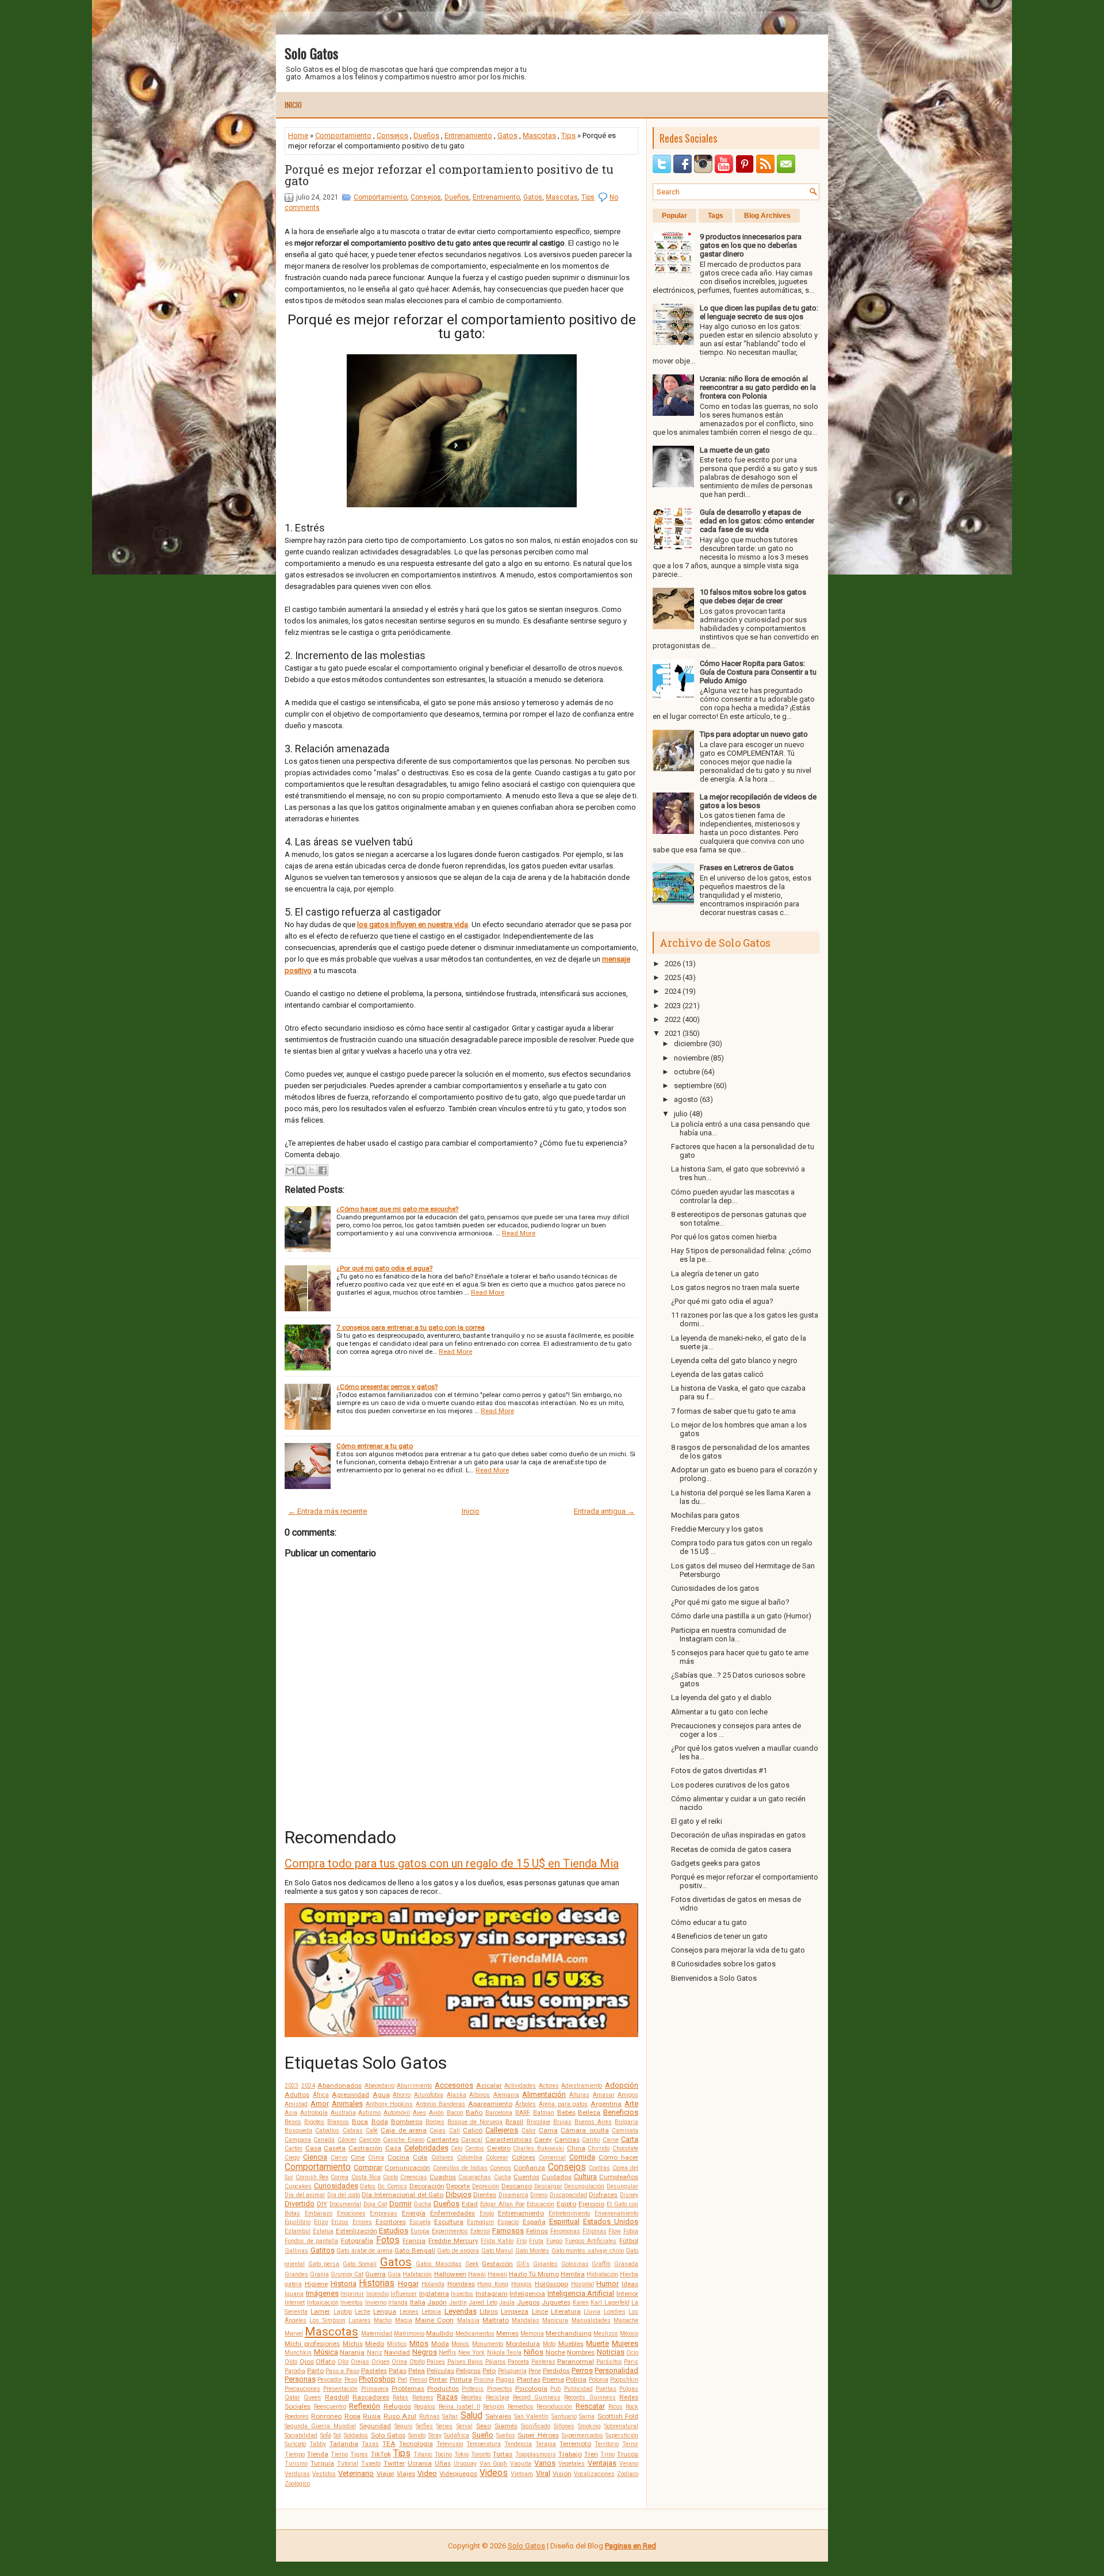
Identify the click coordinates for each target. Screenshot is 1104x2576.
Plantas (529, 2379)
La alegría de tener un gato (715, 1274)
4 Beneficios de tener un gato (719, 1936)
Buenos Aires (593, 2122)
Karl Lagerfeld (610, 2303)
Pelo (489, 2371)
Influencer (404, 2294)
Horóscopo (551, 2284)
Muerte (597, 2343)
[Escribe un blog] (301, 1170)
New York (472, 2353)
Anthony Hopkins (390, 2104)
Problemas (408, 2389)
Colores (524, 2157)
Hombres (461, 2284)
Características (509, 2139)
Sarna (587, 2416)
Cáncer (347, 2140)
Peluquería (512, 2371)
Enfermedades (453, 2213)
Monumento (488, 2344)
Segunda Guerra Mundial (320, 2426)
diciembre (691, 1044)
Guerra (375, 2274)
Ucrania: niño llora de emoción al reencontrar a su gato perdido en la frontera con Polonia (758, 387)
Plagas (505, 2380)
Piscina (484, 2380)
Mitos (419, 2343)
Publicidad (578, 2389)
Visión (562, 2474)
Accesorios (454, 2085)
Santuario (564, 2416)
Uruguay (465, 2464)
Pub (555, 2389)
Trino (607, 2454)
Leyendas (461, 2311)
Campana (298, 2140)
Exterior (480, 2231)
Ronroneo (326, 2416)
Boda (380, 2122)
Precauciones (302, 2389)
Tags (716, 216)
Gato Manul (497, 2251)
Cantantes (443, 2139)
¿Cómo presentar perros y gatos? (387, 1387)
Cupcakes (298, 2186)
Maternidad (377, 2334)
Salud (471, 2416)
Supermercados (582, 2435)
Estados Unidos (611, 2221)
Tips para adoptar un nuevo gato (754, 734)
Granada (626, 2264)
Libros (489, 2311)
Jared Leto (483, 2303)
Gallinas (296, 2251)
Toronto (481, 2454)
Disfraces (603, 2195)
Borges (435, 2122)
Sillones (564, 2426)
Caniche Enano (403, 2140)
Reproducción (554, 2407)
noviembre (691, 1058)
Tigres (359, 2454)
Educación (540, 2204)
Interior (627, 2294)
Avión (436, 2113)
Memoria (532, 2334)
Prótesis (473, 2389)
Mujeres (625, 2343)
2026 (673, 964)
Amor (320, 2104)
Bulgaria (626, 2122)
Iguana (294, 2294)
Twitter (394, 2463)
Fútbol (629, 2241)
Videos (494, 2473)
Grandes (296, 2274)
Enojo (487, 2213)
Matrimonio (409, 2334)
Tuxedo (371, 2464)
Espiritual (564, 2221)
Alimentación (544, 2094)
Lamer (320, 2311)
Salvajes (498, 2416)
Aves (419, 2113)
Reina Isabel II (459, 2407)
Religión (494, 2407)
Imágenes (322, 2293)
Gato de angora (458, 2251)
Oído (291, 2362)
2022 (673, 1019)
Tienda (318, 2454)
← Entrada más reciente (327, 1511)
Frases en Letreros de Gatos (747, 868)
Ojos (307, 2361)
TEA (389, 2444)
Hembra (573, 2274)
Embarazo (319, 2213)
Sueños (506, 2435)
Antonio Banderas (440, 2104)
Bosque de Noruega (475, 2122)
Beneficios (621, 2112)
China (576, 2148)
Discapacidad (568, 2195)
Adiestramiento (582, 2086)
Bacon (455, 2113)
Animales (347, 2104)
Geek (472, 2264)
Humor (607, 2284)
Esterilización (356, 2231)
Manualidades (591, 2320)
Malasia (468, 2320)
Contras (599, 2168)
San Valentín (531, 2416)
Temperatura (484, 2444)
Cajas (438, 2131)
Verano (629, 2464)
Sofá (326, 2435)
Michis (353, 2344)
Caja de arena (404, 2130)
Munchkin (298, 2353)
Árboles (526, 2104)
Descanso (517, 2186)
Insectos (462, 2294)
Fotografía (357, 2241)
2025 (673, 977)
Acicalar (489, 2085)
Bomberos (407, 2122)
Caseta (335, 2148)
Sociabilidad (301, 2435)
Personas (300, 2379)
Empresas (384, 2213)
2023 (292, 2086)
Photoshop (377, 2379)
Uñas (443, 2463)
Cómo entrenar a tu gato (375, 1446)
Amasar (604, 2095)
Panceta (518, 2362)
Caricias (567, 2139)
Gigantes (545, 2264)
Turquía (322, 2463)
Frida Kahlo (497, 2241)
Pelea (417, 2371)
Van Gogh (494, 2464)
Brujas (562, 2122)
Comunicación (407, 2168)
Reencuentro (330, 2407)
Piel (402, 2380)
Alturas (579, 2095)
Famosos (508, 2231)
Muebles (571, 2344)
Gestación (497, 2264)
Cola (420, 2157)
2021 (673, 1033)
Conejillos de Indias (460, 2168)
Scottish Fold (618, 2416)
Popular (674, 216)
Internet (295, 2303)
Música (326, 2352)
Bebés (566, 2112)
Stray (435, 2435)
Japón (437, 2302)
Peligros (468, 2371)
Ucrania (420, 2463)
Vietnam (522, 2474)
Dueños (426, 135)
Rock (632, 2407)
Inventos (352, 2303)
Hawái (477, 2274)
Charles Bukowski (538, 2148)
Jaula (507, 2303)
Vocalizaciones (594, 2474)
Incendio (377, 2294)
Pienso (418, 2380)
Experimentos (450, 2231)
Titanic (423, 2454)
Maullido (440, 2333)
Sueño (483, 2435)
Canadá (324, 2140)
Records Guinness (590, 2397)
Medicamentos (475, 2334)
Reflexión (365, 2406)
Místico (397, 2344)
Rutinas (430, 2416)
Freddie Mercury (453, 2241)
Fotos (388, 2240)
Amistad (296, 2104)
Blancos (338, 2122)
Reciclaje (498, 2397)
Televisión (450, 2444)
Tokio (461, 2454)
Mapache (626, 2320)
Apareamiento (490, 2104)
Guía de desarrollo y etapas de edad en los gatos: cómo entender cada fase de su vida (757, 521)
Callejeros (502, 2130)
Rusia (372, 2416)
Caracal (472, 2140)
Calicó (473, 2130)
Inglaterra (434, 2294)
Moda (440, 2344)
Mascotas (539, 135)
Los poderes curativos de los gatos (730, 1785)
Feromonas (565, 2231)
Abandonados (340, 2085)
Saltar (450, 2416)
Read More (519, 1233)
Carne (611, 2140)
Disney (629, 2195)
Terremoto (575, 2444)
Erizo (321, 2222)
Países (436, 2362)
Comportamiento (343, 135)
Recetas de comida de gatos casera (731, 1849)
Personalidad (616, 2370)
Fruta (536, 2241)
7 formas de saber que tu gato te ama (733, 1411)
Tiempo (295, 2454)
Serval (465, 2426)
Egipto (566, 2204)
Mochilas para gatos (705, 1515)
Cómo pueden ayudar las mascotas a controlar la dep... (733, 1196)
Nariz (375, 2353)
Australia (343, 2113)
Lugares (360, 2320)
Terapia (546, 2444)
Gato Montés (532, 2251)
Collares (442, 2158)
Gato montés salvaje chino (588, 2251)
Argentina (606, 2104)
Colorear (497, 2158)
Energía (414, 2213)
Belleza (589, 2112)
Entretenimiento (569, 2213)
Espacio (508, 2222)
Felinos (537, 2231)
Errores (362, 2222)
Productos (443, 2389)
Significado (536, 2426)
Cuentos (526, 2177)
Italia (418, 2302)
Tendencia (518, 2444)
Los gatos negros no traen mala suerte (735, 1287)
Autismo (369, 2113)
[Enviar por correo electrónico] (290, 1170)
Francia (414, 2241)
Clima (376, 2158)
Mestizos (606, 2334)
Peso (351, 2380)
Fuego (554, 2241)
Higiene (316, 2284)
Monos (460, 2344)
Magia (404, 2320)
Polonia (599, 2380)
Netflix (447, 2353)
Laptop (343, 2312)
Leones (409, 2312)
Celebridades (426, 2148)
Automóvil (397, 2113)
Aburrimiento (414, 2086)
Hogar (408, 2284)
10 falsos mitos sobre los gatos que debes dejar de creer (753, 596)
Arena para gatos (563, 2104)
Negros (425, 2352)
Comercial (552, 2158)
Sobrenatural (621, 2426)
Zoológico (297, 2484)
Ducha (423, 2204)
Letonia (431, 2312)
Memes (507, 2333)
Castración (365, 2148)
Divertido (300, 2204)
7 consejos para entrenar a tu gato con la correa (411, 1327)
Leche (363, 2312)
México (629, 2334)
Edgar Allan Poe (502, 2204)
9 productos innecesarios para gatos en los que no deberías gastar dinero (751, 245)
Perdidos (556, 2371)
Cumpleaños (619, 2177)
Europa (420, 2231)
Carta (630, 2139)
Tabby (318, 2444)
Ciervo (339, 2158)
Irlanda (398, 2303)
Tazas (370, 2444)
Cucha (503, 2177)
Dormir (400, 2204)
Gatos (507, 135)
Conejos (501, 2168)
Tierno (339, 2454)
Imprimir (352, 2294)
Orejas (360, 2362)
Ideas (630, 2284)
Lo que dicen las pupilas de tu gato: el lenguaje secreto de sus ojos (759, 312)
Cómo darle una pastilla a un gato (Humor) (741, 1616)
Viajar (386, 2474)
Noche (555, 2352)
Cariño (591, 2140)
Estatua (323, 2231)
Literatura (566, 2311)
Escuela (420, 2222)
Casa (313, 2148)
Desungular (622, 2186)
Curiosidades (336, 2186)
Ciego (292, 2158)
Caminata (625, 2131)
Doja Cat (375, 2204)
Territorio (607, 2444)
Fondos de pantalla (311, 2241)
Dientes (485, 2195)
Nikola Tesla (505, 2353)
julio (681, 1114)
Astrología (314, 2113)
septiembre (693, 1086)
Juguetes (556, 2302)
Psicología (531, 2389)
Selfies (424, 2426)
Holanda (433, 2284)
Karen (581, 2303)
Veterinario (356, 2473)
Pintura (461, 2379)
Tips (568, 135)
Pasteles (374, 2371)
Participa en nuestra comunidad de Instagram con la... (729, 1635)
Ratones (423, 2397)
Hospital (582, 2284)
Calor (529, 2131)
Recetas (471, 2397)
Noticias (611, 2352)
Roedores (297, 2416)
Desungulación (584, 2186)
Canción (370, 2140)
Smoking (589, 2426)
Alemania (506, 2095)
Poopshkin (624, 2380)
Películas (440, 2371)
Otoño (417, 2362)
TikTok (381, 2454)
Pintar (438, 2379)
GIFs (523, 2264)
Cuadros (443, 2177)
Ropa (352, 2416)
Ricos (616, 2407)
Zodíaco (628, 2474)
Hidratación (602, 2274)
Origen (381, 2362)
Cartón (294, 2148)
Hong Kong (493, 2284)
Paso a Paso (342, 2371)
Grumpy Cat (347, 2274)
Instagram (492, 2294)
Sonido (417, 2435)
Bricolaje (538, 2122)
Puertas (606, 2389)
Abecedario (379, 2086)
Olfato (325, 2361)
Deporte (458, 2186)
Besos (293, 2122)
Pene (535, 2371)
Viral (543, 2473)
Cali (455, 2131)
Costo (390, 2177)
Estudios (394, 2231)
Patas (398, 2371)
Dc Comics (392, 2186)
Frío (522, 2241)
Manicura (555, 2320)
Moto (549, 2344)
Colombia (470, 2158)
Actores (549, 2086)
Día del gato (344, 2195)
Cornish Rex (312, 2177)
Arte (631, 2104)
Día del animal (305, 2195)
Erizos (340, 2222)
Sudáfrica (457, 2435)
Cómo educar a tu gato (709, 1922)
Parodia (295, 2371)
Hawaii (497, 2274)
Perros (582, 2370)
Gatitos (323, 2250)
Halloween (450, 2274)
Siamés (506, 2426)
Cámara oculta (584, 2130)
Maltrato (496, 2320)
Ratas (400, 2397)
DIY (322, 2204)
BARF (523, 2113)
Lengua (385, 2311)
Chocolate (625, 2148)
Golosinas (575, 2264)
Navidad (397, 2352)
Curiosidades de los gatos (715, 1588)
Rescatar (590, 2406)
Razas (447, 2397)
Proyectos (500, 2389)
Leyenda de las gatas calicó (717, 1374)
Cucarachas (475, 2177)
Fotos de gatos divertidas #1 (719, 1771)
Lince (540, 2311)
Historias (377, 2283)
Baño (474, 2112)
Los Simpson (327, 2320)
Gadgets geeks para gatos (716, 1863)
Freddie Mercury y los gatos (717, 1529)
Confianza (529, 2168)
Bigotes (314, 2122)
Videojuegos (458, 2474)
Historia (344, 2284)
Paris (631, 2362)
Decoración (427, 2186)
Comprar (368, 2167)
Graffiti (601, 2264)
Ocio (632, 2353)
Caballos (327, 2131)
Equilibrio (298, 2222)
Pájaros (496, 2362)
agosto (686, 1099)
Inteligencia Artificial (581, 2293)
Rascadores (371, 2397)
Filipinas (595, 2231)
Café (372, 2131)
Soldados (356, 2435)
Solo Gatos (311, 53)
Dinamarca (513, 2195)
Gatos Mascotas (439, 2264)
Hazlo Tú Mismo (534, 2274)
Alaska (457, 2095)
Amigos (628, 2095)
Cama (548, 2130)
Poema (553, 2379)
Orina (399, 2362)
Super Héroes (538, 2435)
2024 (308, 2086)
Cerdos (475, 2148)
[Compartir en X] (312, 1170)
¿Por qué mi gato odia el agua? (384, 1268)
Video (427, 2473)
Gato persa (324, 2264)
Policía (576, 2379)
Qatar (292, 2397)
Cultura (585, 2177)
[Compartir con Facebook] (323, 1170)
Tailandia (344, 2444)
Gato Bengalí (415, 2250)
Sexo (484, 2426)
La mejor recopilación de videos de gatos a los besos (758, 801)
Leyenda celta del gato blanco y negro (734, 1360)
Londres (615, 2312)
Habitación (417, 2274)
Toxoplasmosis (536, 2454)
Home (298, 135)
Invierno (376, 2303)
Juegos (528, 2302)
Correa (340, 2177)
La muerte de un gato (735, 450)
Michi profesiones (312, 2344)
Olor (343, 2362)
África (321, 2095)
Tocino (443, 2454)
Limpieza (515, 2311)
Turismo (296, 2464)
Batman (544, 2113)
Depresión (486, 2186)
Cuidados (557, 2177)
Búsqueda (298, 2131)
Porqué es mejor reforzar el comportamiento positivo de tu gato (449, 175)
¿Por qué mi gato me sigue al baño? (730, 1602)
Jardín (458, 2303)
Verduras (297, 2474)
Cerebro (499, 2148)
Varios (545, 2463)
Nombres (581, 2352)
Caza (393, 2148)
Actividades (520, 2086)
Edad (470, 2204)
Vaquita (521, 2464)
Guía (394, 2274)
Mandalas (526, 2320)
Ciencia (315, 2157)
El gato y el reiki (697, 1821)
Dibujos (459, 2194)
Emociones (351, 2213)
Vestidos (324, 2474)
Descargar (548, 2186)
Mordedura (523, 2344)
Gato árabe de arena (365, 2251)
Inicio (293, 105)
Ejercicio (591, 2204)
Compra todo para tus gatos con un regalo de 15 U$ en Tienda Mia (452, 1863)
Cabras (353, 2131)
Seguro (403, 2426)
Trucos (628, 2454)
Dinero (539, 2195)
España (534, 2222)
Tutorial (348, 2464)
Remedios (521, 2407)
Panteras (543, 2362)
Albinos (480, 2095)
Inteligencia (527, 2294)
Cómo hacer (618, 2157)
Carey (543, 2139)
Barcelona (499, 2113)
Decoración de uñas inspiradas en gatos (738, 1835)
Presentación (340, 2389)
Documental (345, 2204)
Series (444, 2426)
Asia (291, 2113)
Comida (582, 2157)
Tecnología (416, 2444)
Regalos (425, 2407)
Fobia (631, 2231)
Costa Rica (366, 2177)
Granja (319, 2274)
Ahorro (402, 2095)
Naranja (352, 2352)
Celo (457, 2148)
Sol (337, 2435)
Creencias (414, 2177)
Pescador (330, 2380)
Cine (358, 2157)
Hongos (522, 2284)
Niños (534, 2352)
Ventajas (602, 2463)
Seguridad (375, 2426)
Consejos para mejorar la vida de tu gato (738, 1950)
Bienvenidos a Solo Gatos (714, 1978)
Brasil (514, 2122)
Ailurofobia (429, 2095)
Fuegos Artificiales (591, 2241)
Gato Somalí (360, 2264)
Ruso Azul (400, 2416)
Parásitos (609, 2362)
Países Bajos (465, 2362)
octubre (687, 1072)
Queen (312, 2397)
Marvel (294, 2334)
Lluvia (592, 2312)
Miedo (375, 2344)
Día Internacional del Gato (402, 2195)
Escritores (391, 2222)
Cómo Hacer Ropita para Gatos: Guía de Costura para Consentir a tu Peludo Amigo (758, 672)
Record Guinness (537, 2397)
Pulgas (629, 2389)
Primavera (375, 2389)
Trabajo (570, 2454)
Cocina (398, 2157)
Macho (383, 2320)
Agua (381, 2095)
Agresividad (350, 2095)
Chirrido (599, 2148)
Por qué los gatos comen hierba (724, 1237)
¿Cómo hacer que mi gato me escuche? (397, 1209)
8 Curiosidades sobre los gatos (723, 1964)
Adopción (622, 2085)
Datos (368, 2186)
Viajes (406, 2474)
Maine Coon (434, 2320)
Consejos (392, 135)
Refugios (397, 2406)
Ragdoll (337, 2397)
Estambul (298, 2231)
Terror (630, 2444)
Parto (315, 2371)
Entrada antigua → (604, 1511)
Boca (360, 2122)
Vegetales (572, 2464)
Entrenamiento (468, 135)
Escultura (449, 2222)
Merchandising (569, 2333)
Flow (615, 2231)
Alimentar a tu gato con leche (719, 1712)
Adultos (297, 2095)
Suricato (295, 2444)
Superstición (622, 2435)
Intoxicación (323, 2303)
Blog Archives (767, 216)
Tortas (503, 2454)
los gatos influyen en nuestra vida (413, 925)
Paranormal (576, 2361)
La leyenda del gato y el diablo (721, 1697)
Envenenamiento (616, 2213)
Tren (591, 2454)
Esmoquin (480, 2222)
